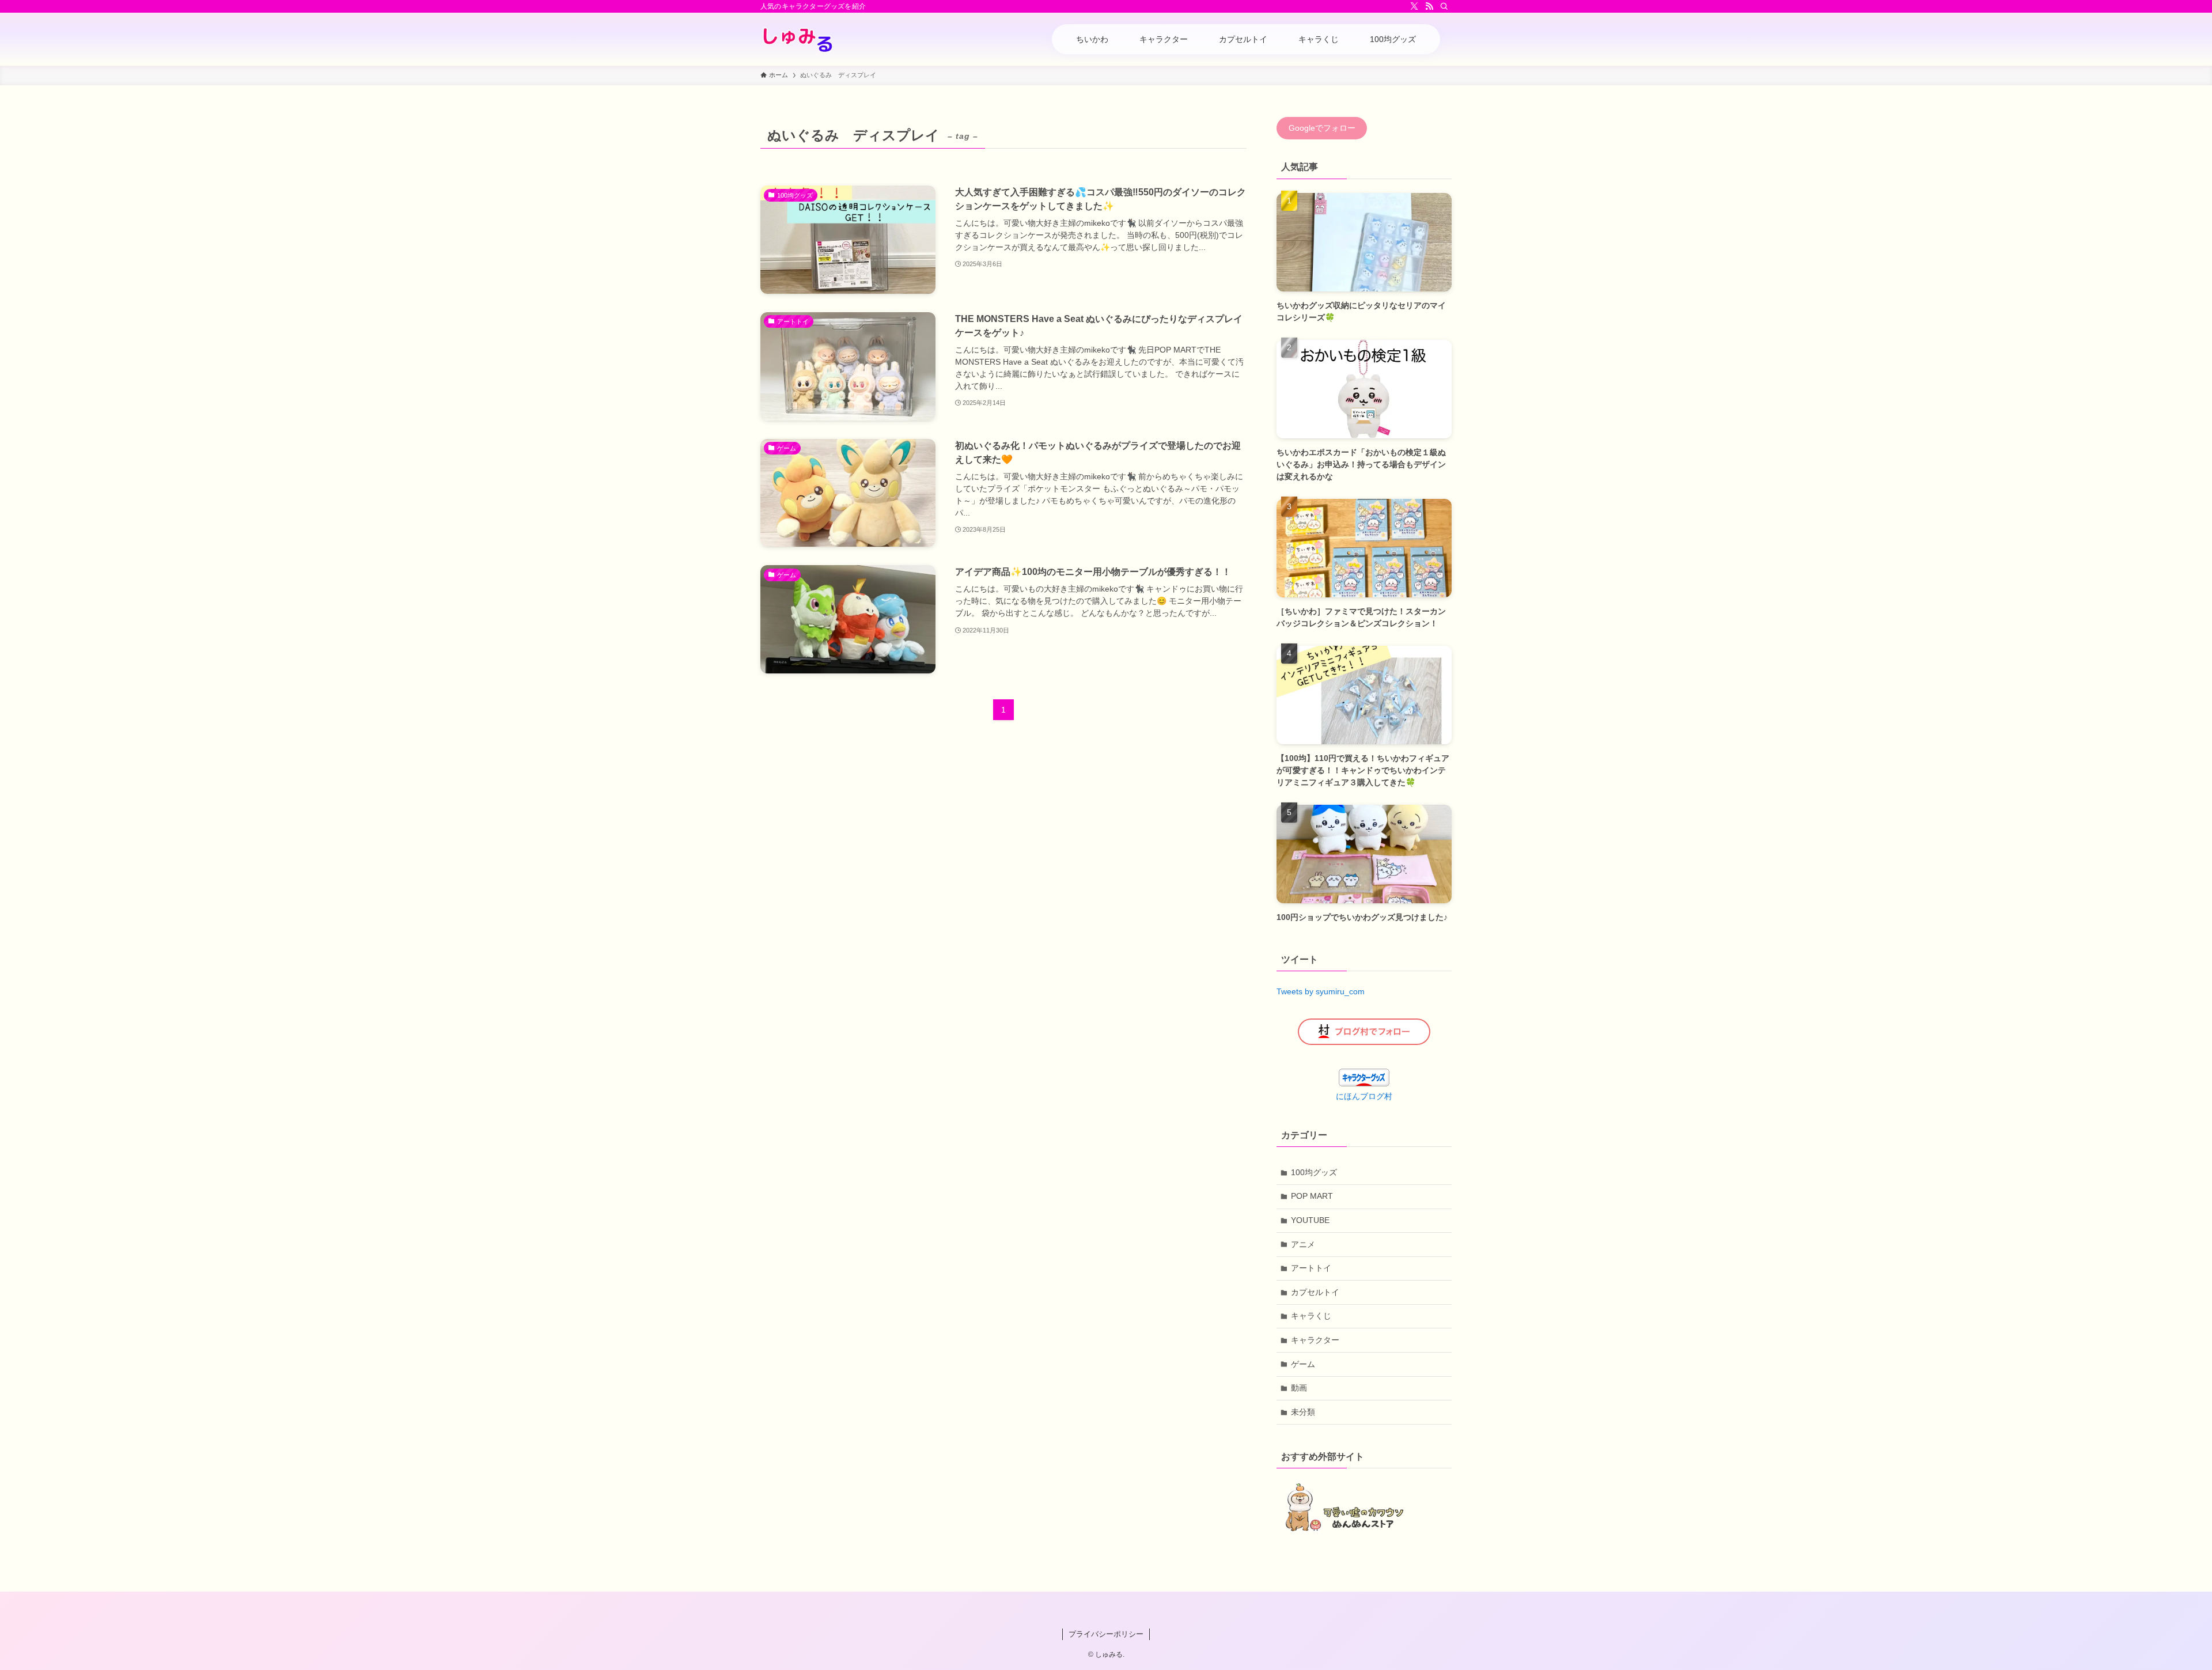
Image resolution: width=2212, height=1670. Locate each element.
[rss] (1429, 6)
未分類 (1303, 1412)
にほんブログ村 (1364, 1096)
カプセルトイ (1315, 1292)
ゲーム (1303, 1364)
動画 (1299, 1388)
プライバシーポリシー (1106, 1634)
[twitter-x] (1414, 6)
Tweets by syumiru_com (1321, 991)
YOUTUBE (1310, 1220)
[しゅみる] (798, 39)
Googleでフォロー (1322, 128)
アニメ (1303, 1244)
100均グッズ (1314, 1172)
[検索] (1444, 6)
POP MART (1312, 1196)
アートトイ (1311, 1268)
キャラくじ (1311, 1316)
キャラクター (1315, 1340)
